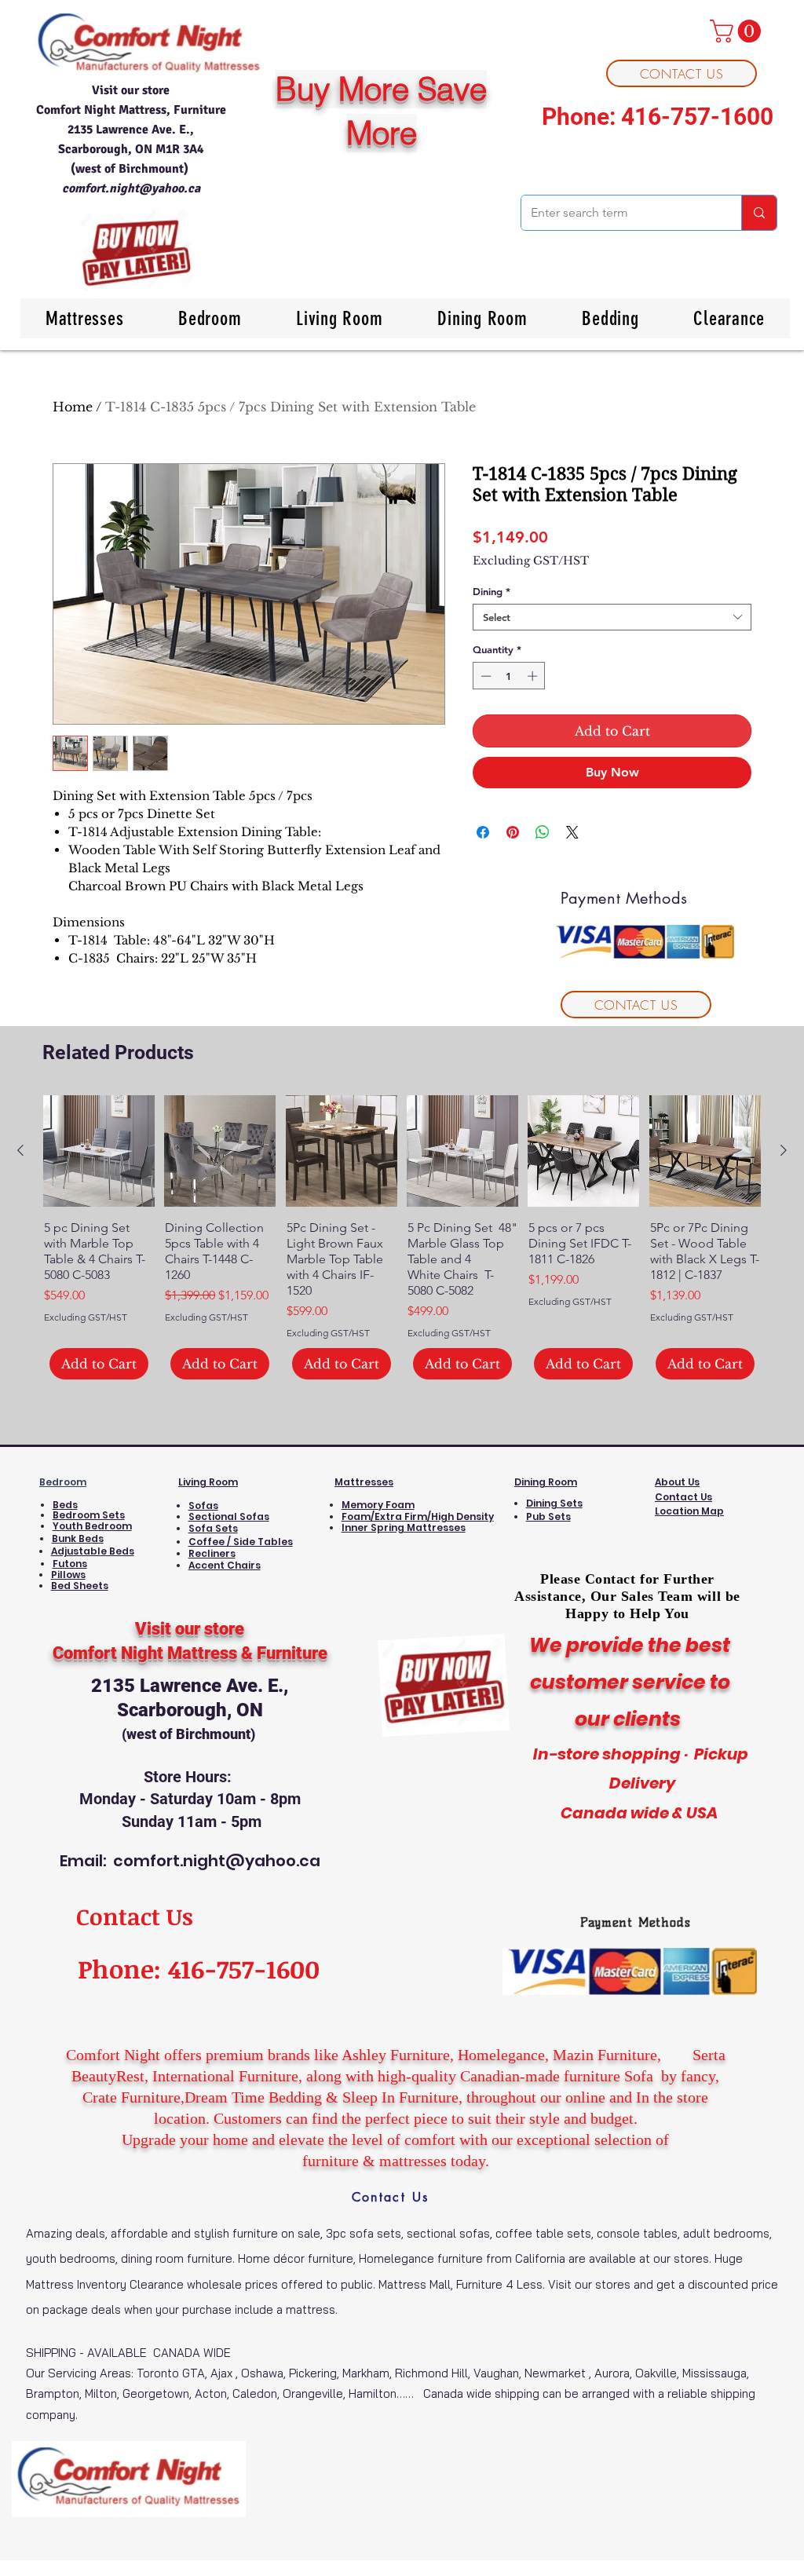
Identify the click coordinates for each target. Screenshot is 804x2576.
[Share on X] (572, 832)
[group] (402, 1237)
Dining (492, 591)
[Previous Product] (20, 1150)
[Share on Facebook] (483, 832)
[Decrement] (484, 676)
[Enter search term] (759, 213)
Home (73, 407)
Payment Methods (636, 1922)
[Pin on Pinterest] (513, 832)
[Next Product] (784, 1150)
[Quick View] (99, 1151)
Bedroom (63, 1482)
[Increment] (534, 676)
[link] (738, 31)
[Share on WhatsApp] (543, 832)
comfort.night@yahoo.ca (131, 188)
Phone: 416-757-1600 (658, 117)
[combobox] (612, 617)
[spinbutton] (509, 676)
